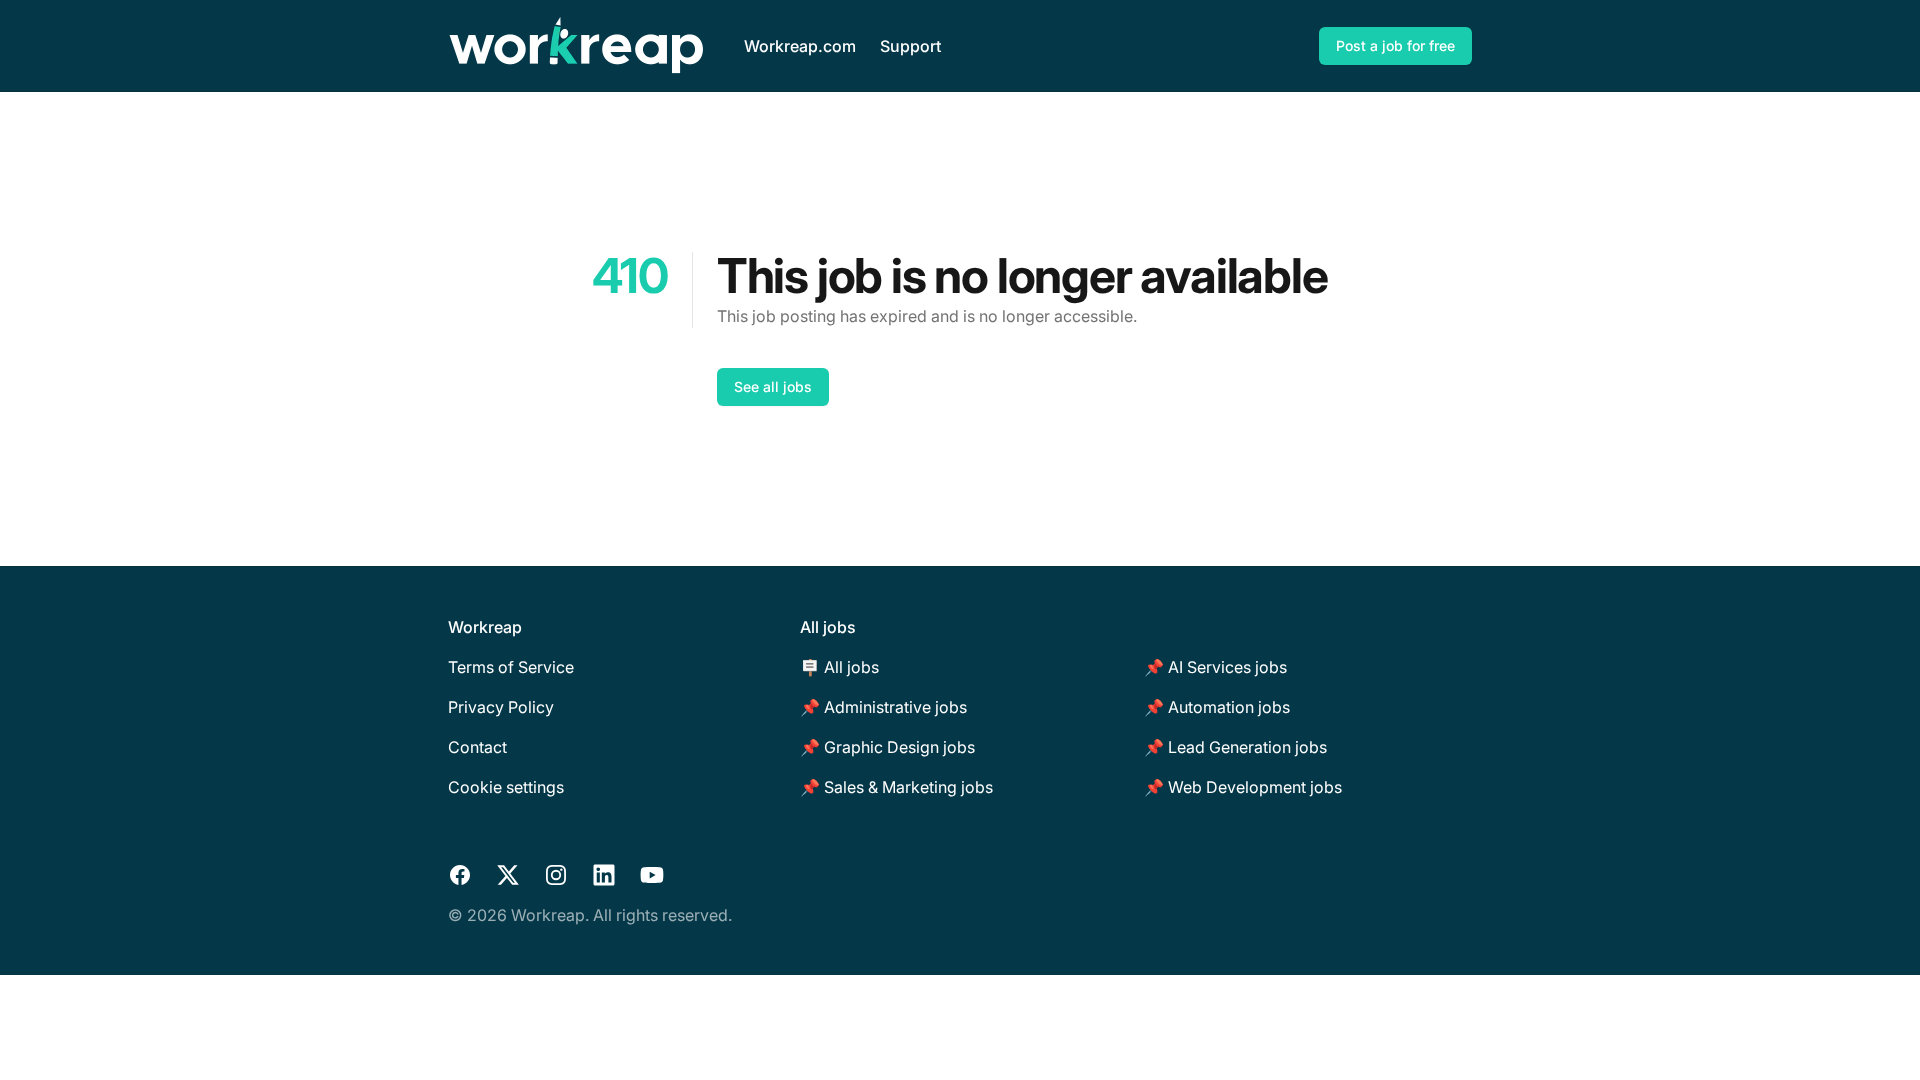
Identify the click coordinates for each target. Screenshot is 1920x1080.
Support (910, 46)
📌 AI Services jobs (1215, 667)
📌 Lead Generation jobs (1235, 747)
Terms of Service (511, 667)
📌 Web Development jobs (1243, 787)
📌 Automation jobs (1217, 707)
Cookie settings (506, 787)
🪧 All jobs (839, 667)
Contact (477, 747)
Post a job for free (1395, 45)
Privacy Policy (501, 707)
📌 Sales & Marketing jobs (896, 787)
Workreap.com (800, 46)
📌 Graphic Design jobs (887, 747)
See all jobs (773, 386)
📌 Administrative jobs (883, 707)
